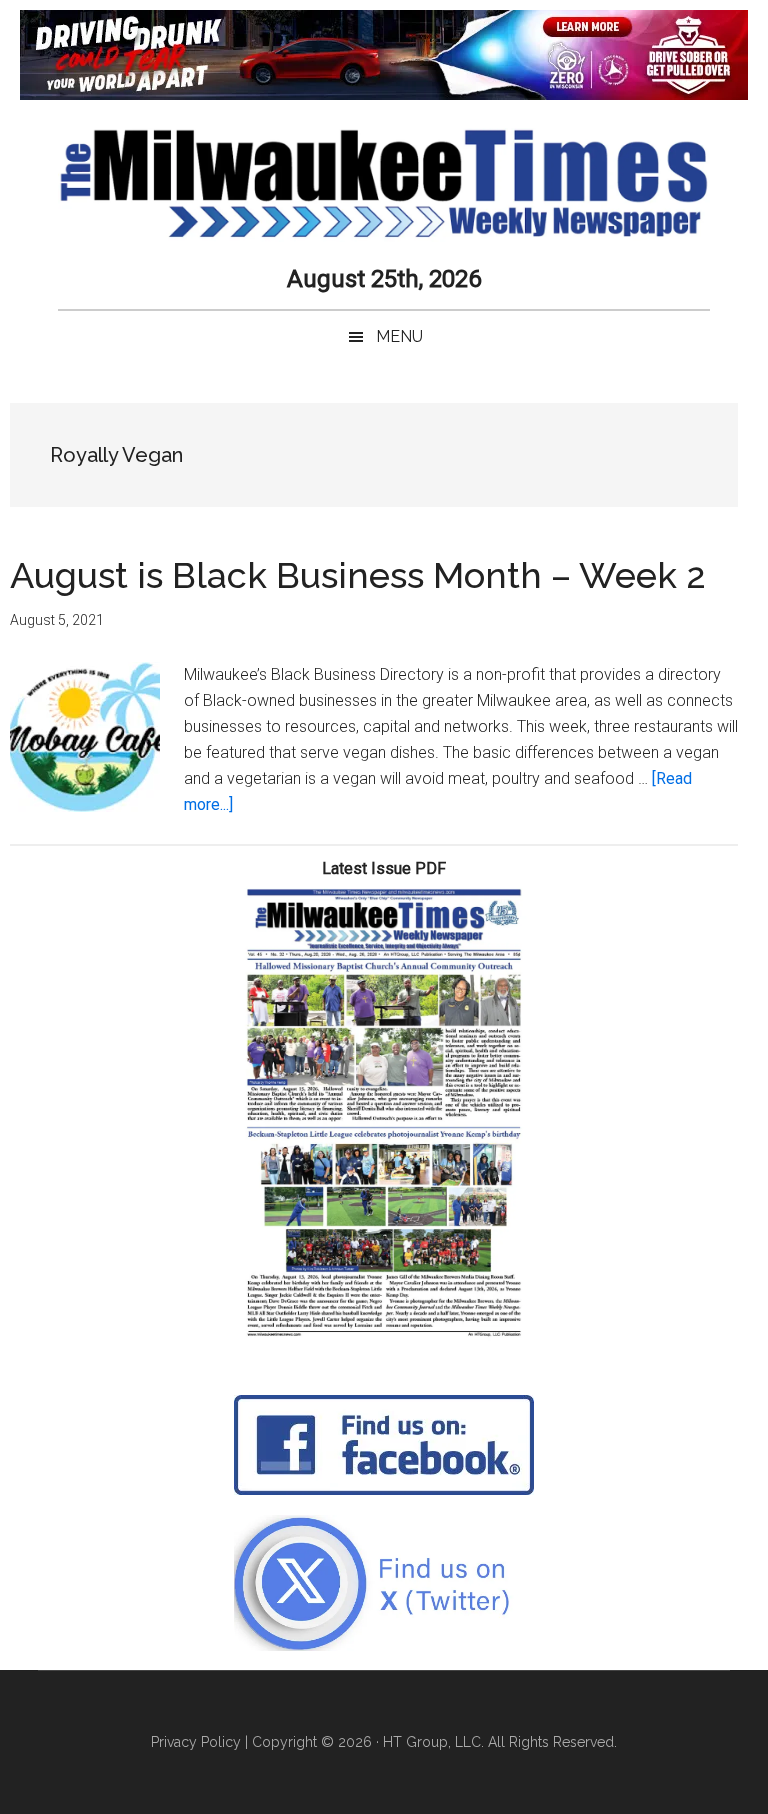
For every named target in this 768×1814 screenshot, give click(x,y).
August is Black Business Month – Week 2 (358, 575)
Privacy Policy (196, 1742)
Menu (399, 336)
